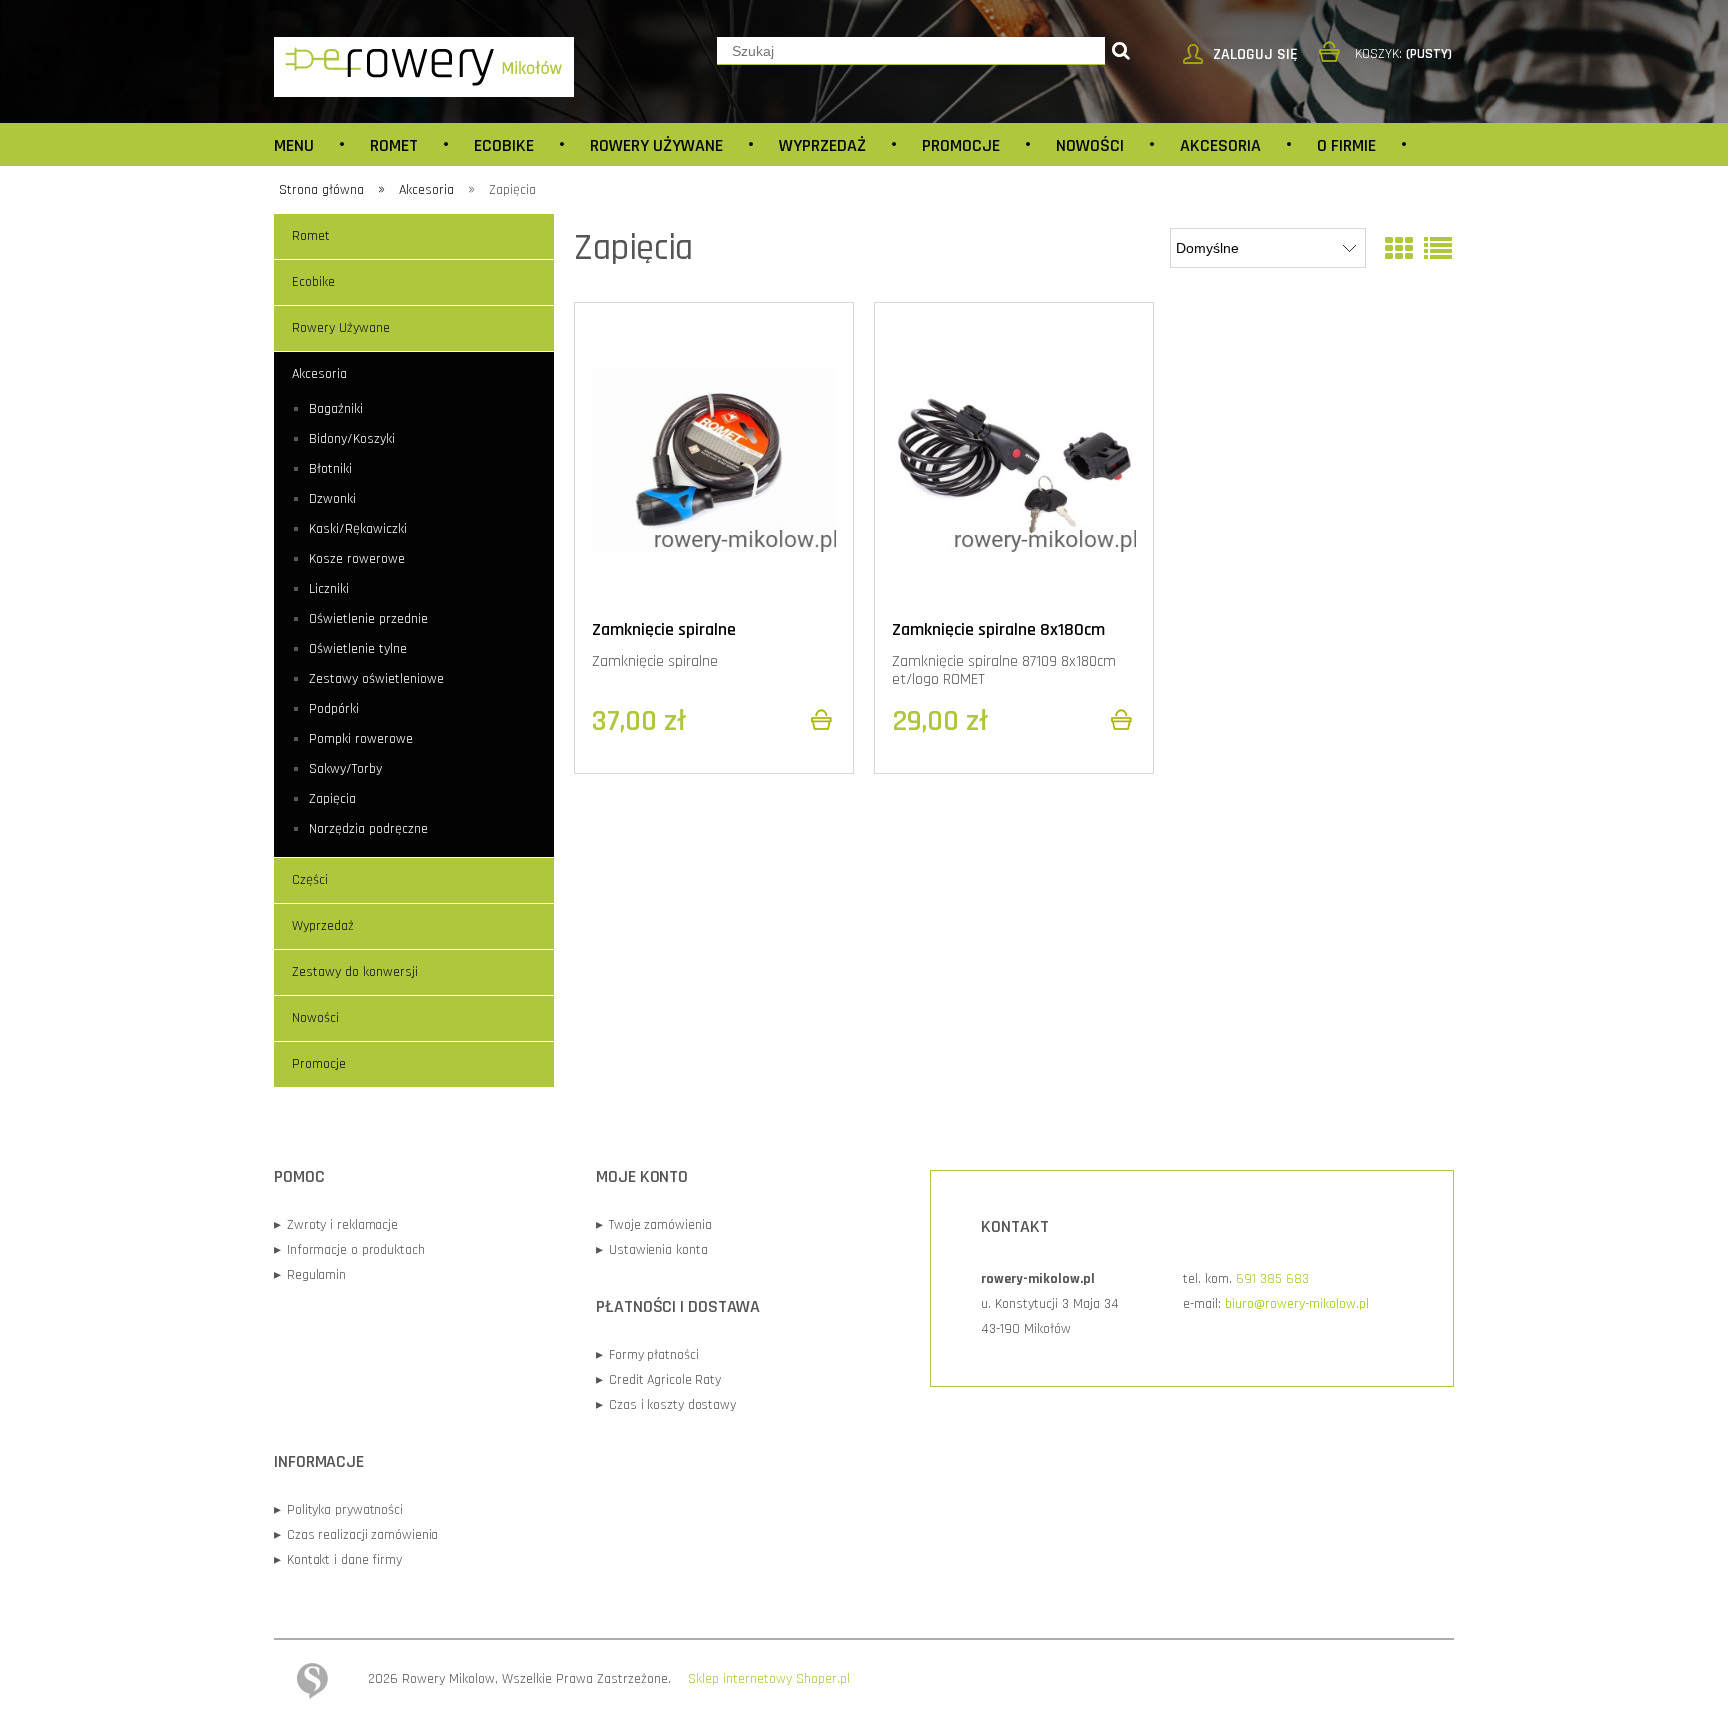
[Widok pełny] (1438, 251)
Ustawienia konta (651, 1250)
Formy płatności (647, 1355)
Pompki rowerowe (361, 739)
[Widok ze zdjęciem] (1399, 251)
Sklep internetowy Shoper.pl (769, 1679)
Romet (311, 236)
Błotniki (330, 469)
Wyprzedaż (323, 926)
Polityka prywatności (338, 1510)
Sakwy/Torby (345, 769)
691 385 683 (1272, 1279)
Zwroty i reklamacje (336, 1225)
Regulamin (310, 1275)
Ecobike (313, 282)
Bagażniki (336, 409)
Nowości (315, 1018)
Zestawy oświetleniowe (376, 679)
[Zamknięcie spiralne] (714, 460)
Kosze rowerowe (357, 559)
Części (310, 880)
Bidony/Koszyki (352, 439)
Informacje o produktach (349, 1250)
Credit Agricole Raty (658, 1380)
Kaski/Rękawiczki (358, 529)
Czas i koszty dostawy (666, 1405)
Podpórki (334, 709)
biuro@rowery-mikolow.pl (1297, 1304)
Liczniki (329, 589)
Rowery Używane (341, 328)
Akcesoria (319, 374)
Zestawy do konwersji (355, 972)
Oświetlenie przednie (368, 619)
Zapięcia (332, 799)
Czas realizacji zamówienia (356, 1535)
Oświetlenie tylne (358, 649)
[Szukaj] (1121, 51)
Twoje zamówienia (653, 1225)
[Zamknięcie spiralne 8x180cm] (1014, 460)
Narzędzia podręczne (368, 829)
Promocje (319, 1064)
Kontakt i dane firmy (338, 1560)
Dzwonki (332, 499)
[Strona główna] (424, 66)
